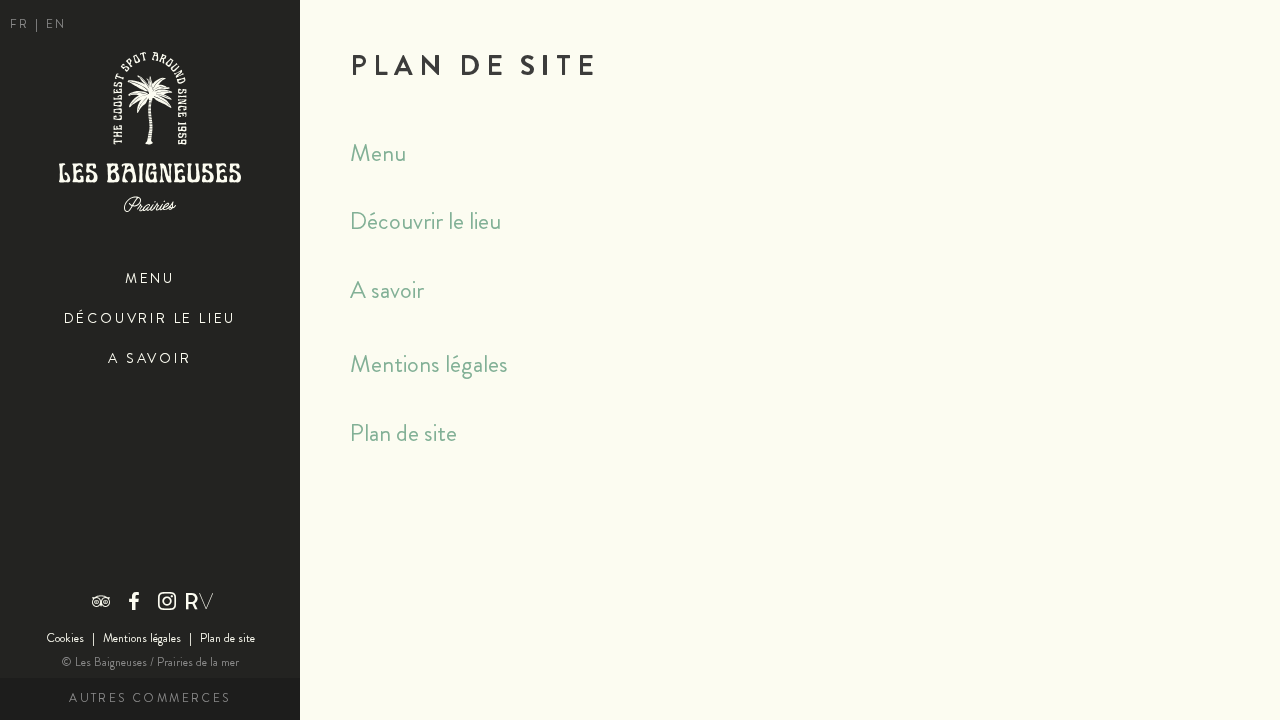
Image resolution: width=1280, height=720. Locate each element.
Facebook (134, 601)
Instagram (167, 601)
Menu (150, 278)
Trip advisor (101, 601)
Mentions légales (142, 638)
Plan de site (227, 638)
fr (22, 24)
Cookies (65, 638)
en (56, 24)
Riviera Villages (200, 601)
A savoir (149, 358)
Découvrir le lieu (150, 318)
